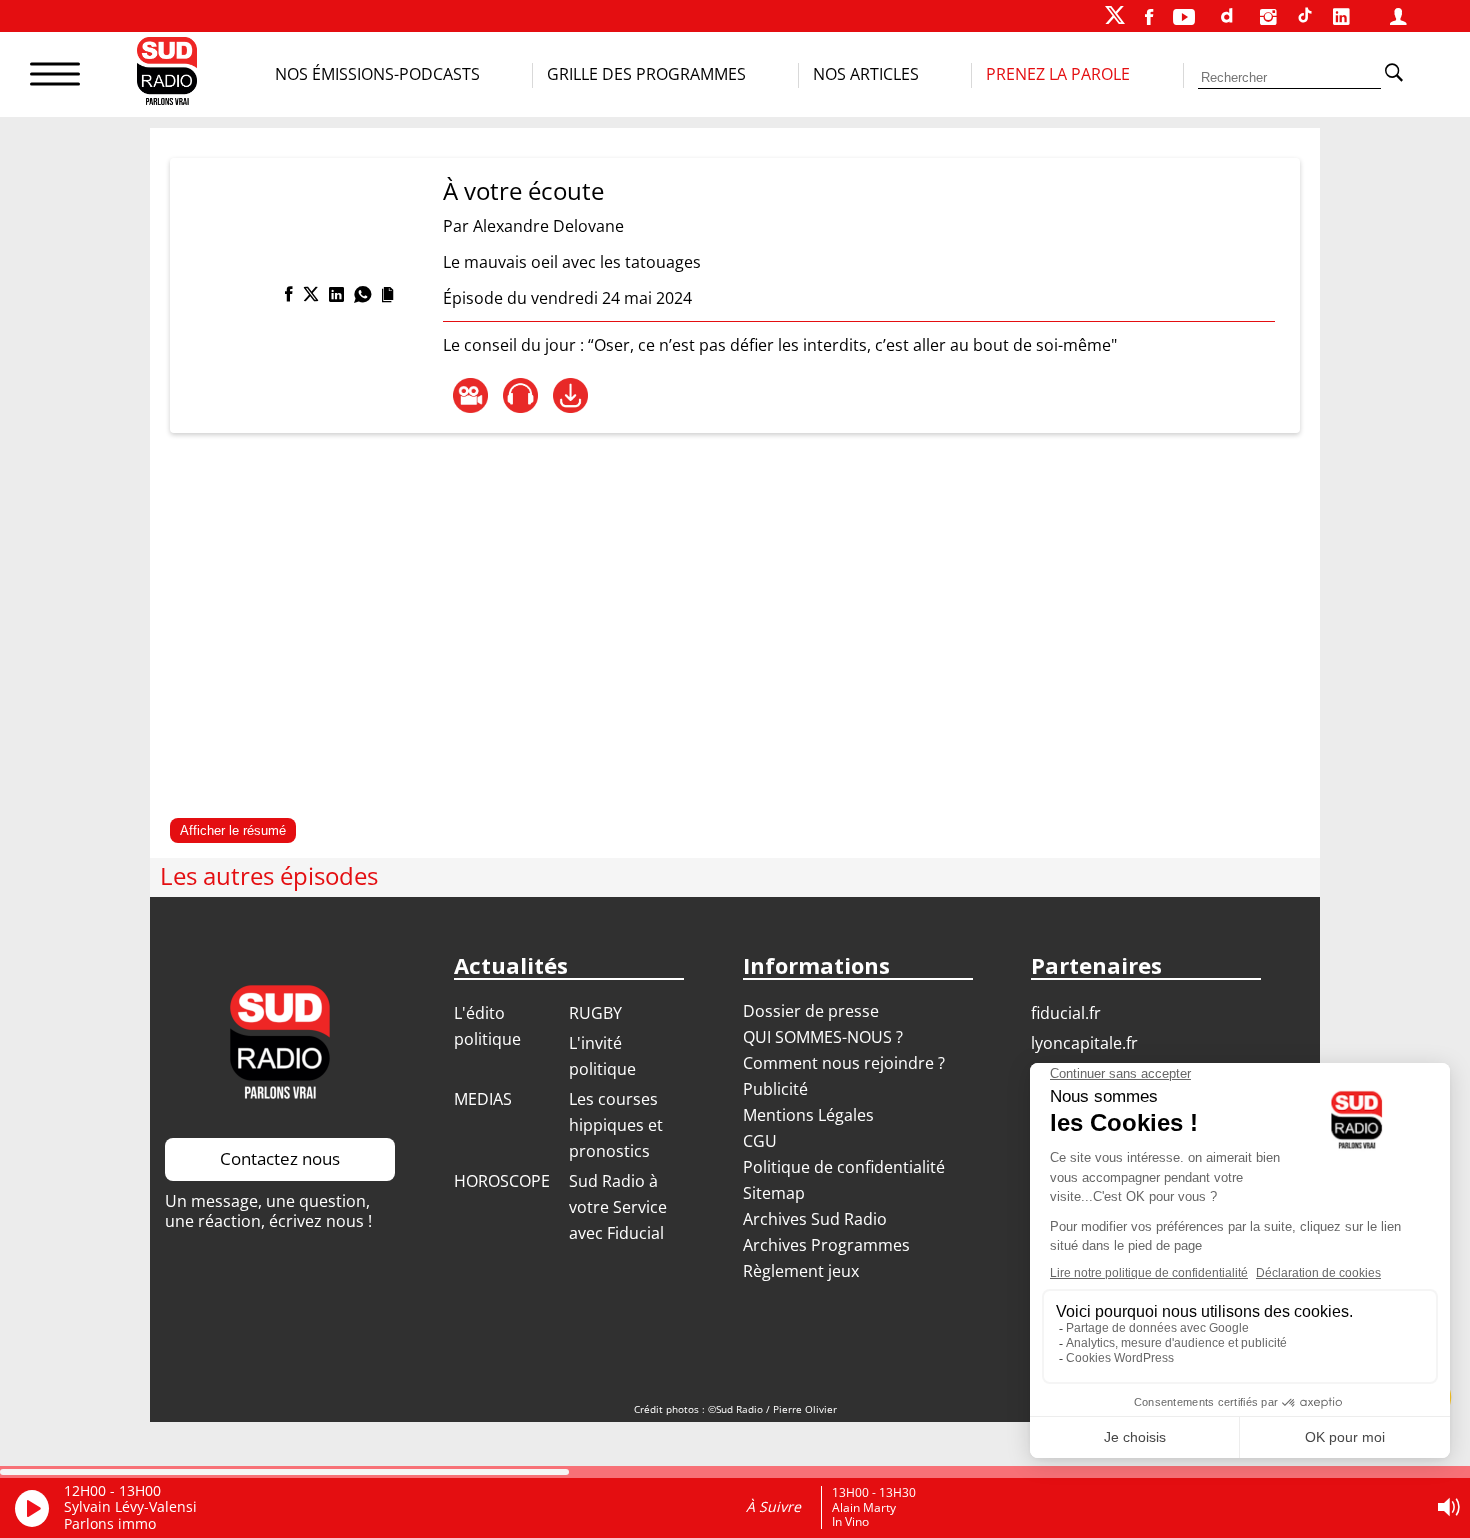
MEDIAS (483, 1099)
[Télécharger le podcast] (570, 395)
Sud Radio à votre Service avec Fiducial (618, 1207)
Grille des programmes (646, 74)
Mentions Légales (808, 1115)
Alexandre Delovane (548, 226)
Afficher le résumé (233, 830)
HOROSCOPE (502, 1181)
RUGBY (595, 1013)
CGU (760, 1141)
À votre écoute (523, 190)
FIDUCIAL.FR (1066, 1013)
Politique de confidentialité (844, 1167)
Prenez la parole (1058, 74)
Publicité (775, 1089)
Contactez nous (280, 1158)
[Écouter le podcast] (520, 395)
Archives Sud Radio (815, 1219)
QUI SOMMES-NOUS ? (823, 1037)
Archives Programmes (826, 1245)
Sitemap (774, 1193)
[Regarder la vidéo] (470, 395)
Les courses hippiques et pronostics (616, 1125)
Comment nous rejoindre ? (846, 1063)
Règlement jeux (801, 1271)
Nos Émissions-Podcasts (377, 74)
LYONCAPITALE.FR (1084, 1043)
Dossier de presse (811, 1011)
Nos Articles (866, 74)
